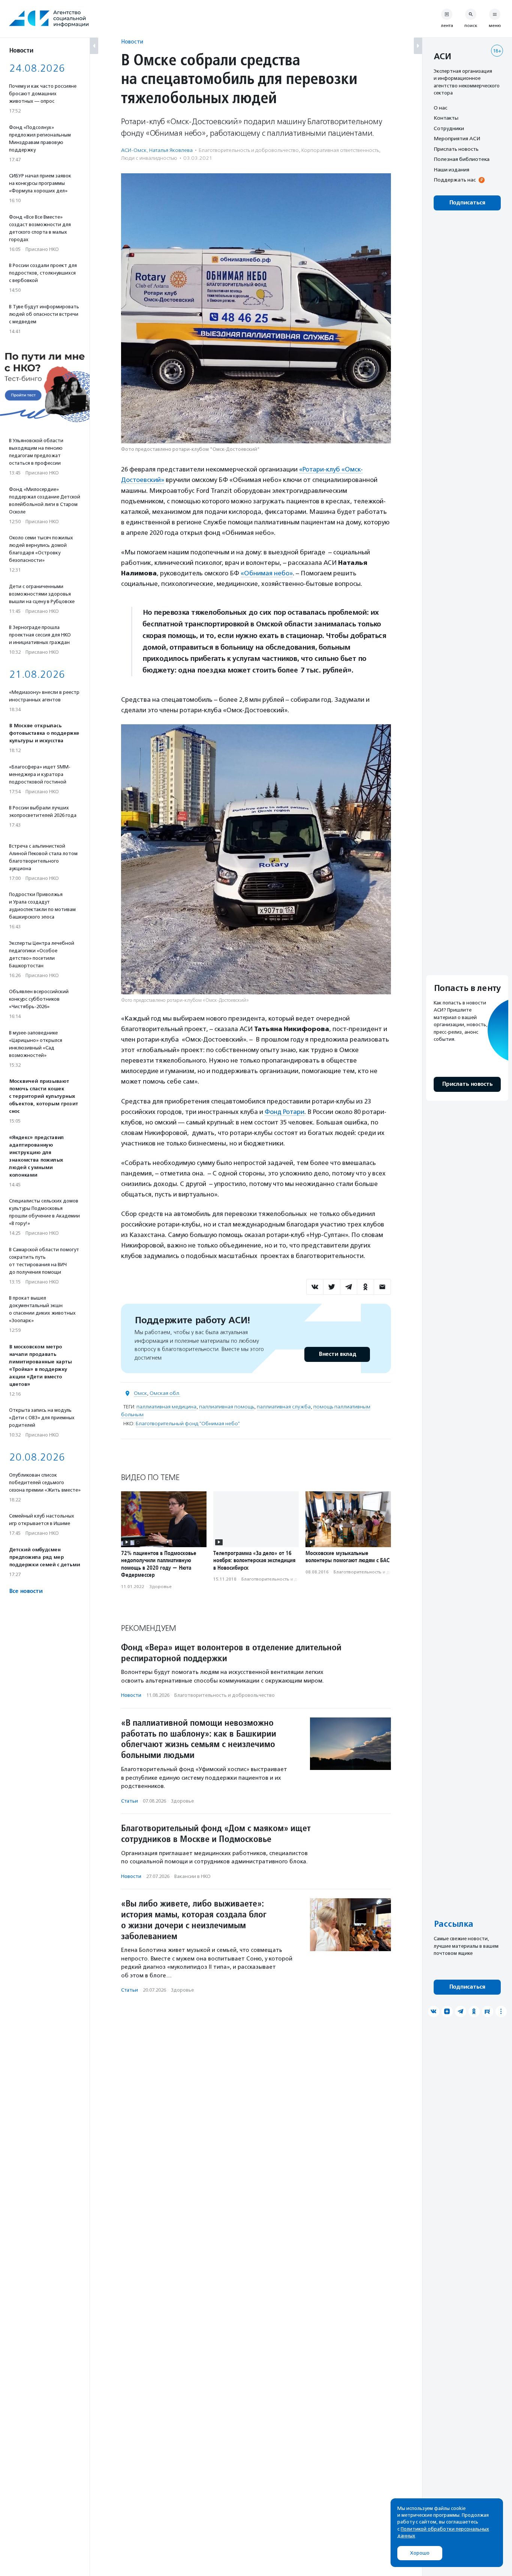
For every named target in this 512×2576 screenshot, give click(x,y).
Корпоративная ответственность (340, 150)
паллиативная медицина (166, 1407)
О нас (440, 108)
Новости (132, 41)
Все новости (26, 1591)
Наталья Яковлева (171, 150)
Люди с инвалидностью (149, 158)
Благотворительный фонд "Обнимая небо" (188, 1424)
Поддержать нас (455, 180)
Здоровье (160, 1587)
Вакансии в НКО (192, 1876)
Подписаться (467, 203)
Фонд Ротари (284, 1112)
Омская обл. (165, 1393)
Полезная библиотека (462, 159)
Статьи (129, 1801)
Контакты (446, 118)
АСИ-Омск (134, 150)
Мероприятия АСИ (457, 139)
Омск (140, 1393)
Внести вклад (337, 1354)
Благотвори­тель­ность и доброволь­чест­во (249, 150)
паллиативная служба (284, 1407)
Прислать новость (456, 149)
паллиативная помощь (227, 1407)
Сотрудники (449, 128)
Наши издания (451, 170)
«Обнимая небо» (267, 573)
